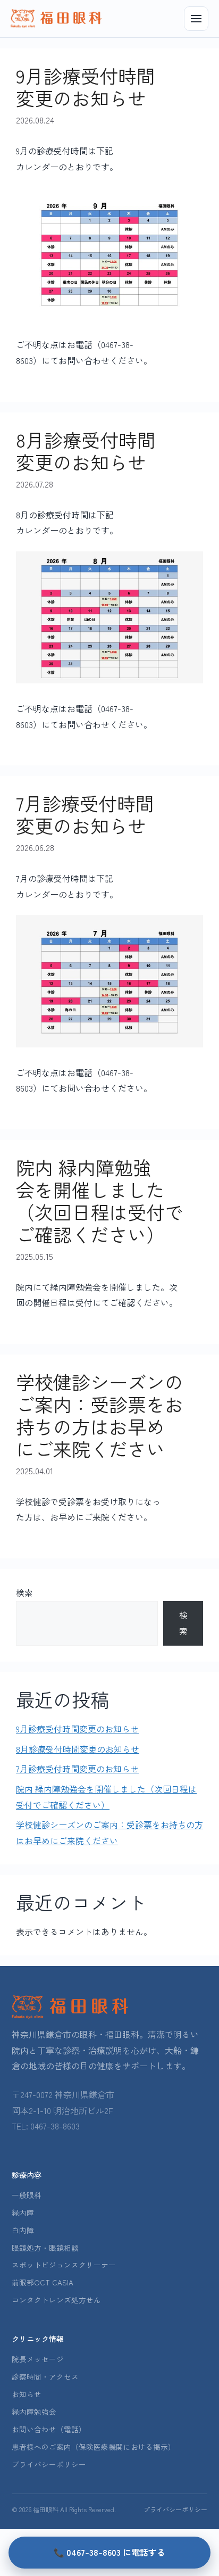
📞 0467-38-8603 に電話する (109, 2552)
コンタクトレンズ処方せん (56, 2300)
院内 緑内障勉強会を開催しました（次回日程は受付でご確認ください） (100, 1200)
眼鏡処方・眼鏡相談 (45, 2248)
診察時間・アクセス (45, 2376)
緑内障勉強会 (34, 2412)
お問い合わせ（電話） (49, 2429)
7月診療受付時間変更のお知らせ (85, 814)
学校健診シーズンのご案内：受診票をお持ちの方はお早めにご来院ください (100, 1415)
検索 (24, 1592)
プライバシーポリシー (49, 2464)
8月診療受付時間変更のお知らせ (86, 451)
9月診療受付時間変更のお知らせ (86, 86)
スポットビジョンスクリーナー (64, 2265)
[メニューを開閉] (196, 19)
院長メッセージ (38, 2359)
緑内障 (23, 2212)
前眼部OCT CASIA (43, 2282)
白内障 (23, 2230)
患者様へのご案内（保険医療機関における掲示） (94, 2447)
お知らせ (27, 2394)
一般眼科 (27, 2195)
